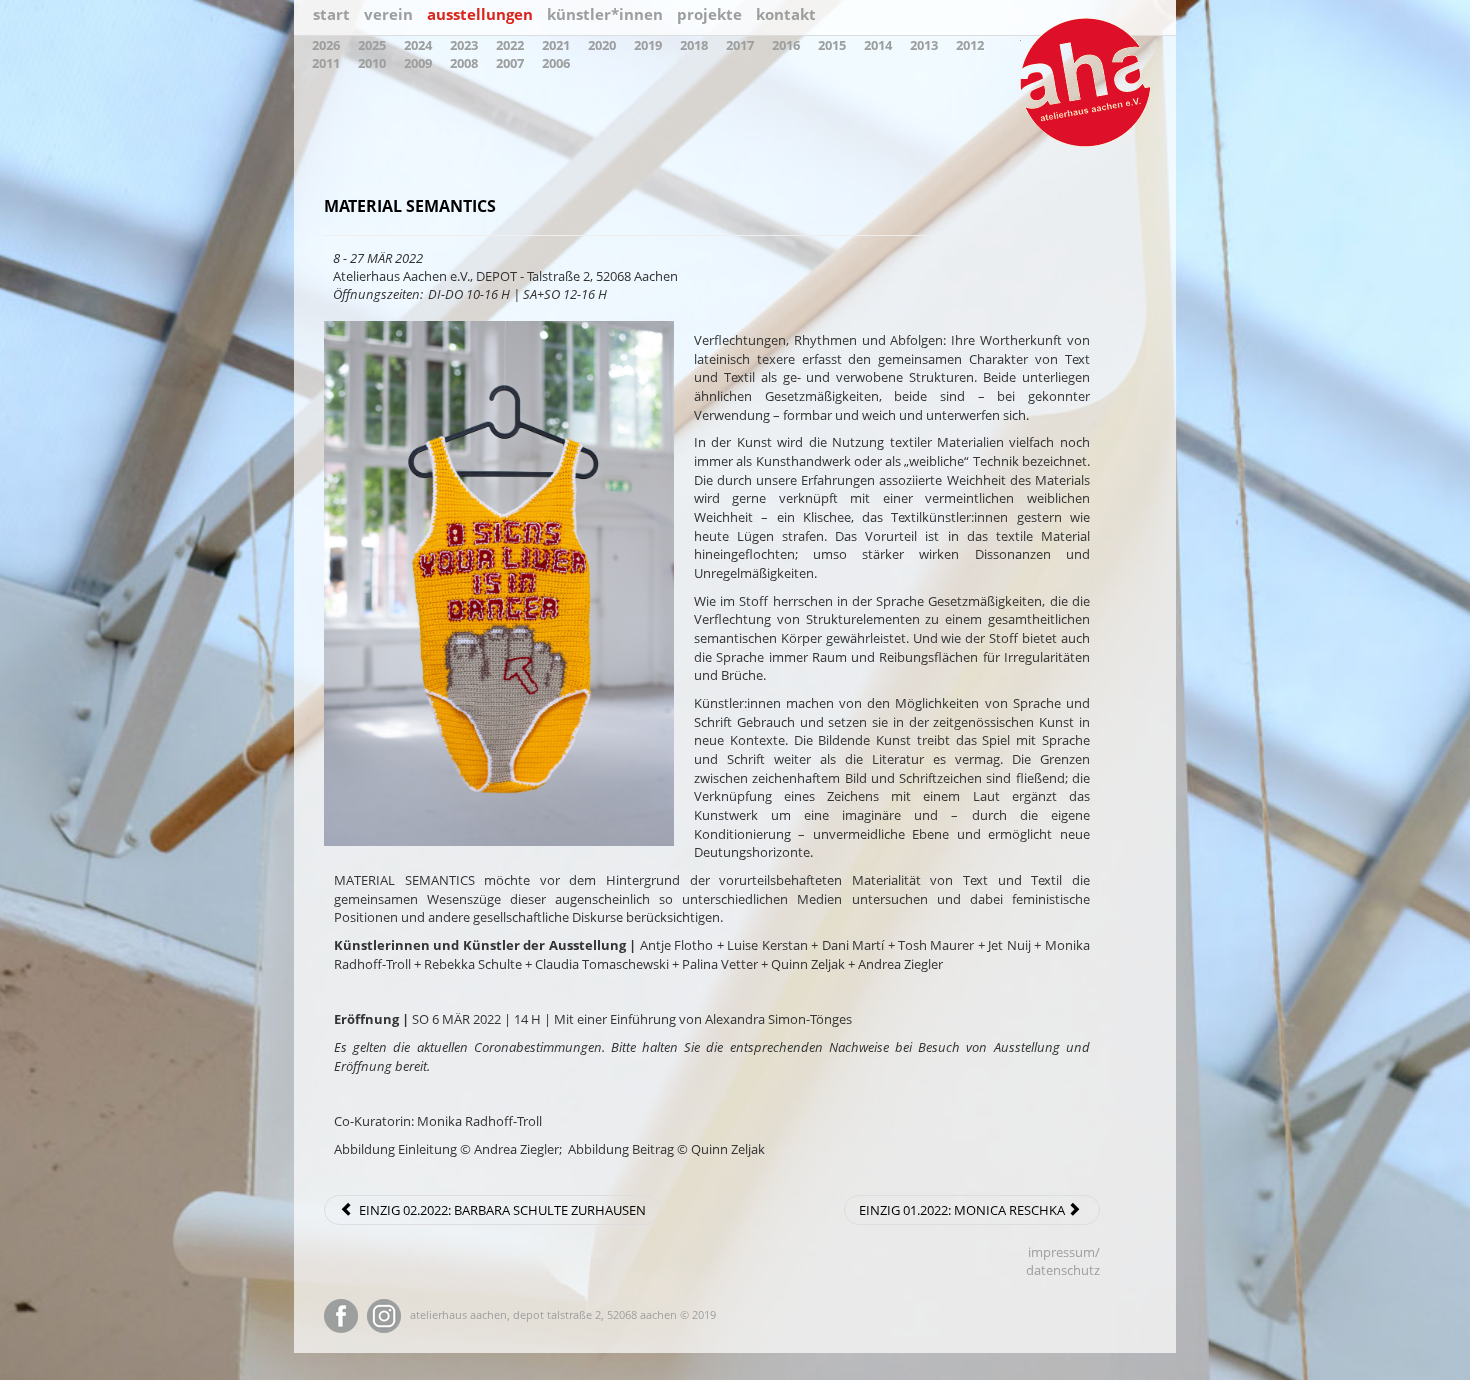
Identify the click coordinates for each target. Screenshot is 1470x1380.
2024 (418, 45)
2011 (326, 63)
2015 (832, 45)
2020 (602, 45)
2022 (510, 45)
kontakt (786, 14)
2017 (740, 45)
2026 (326, 45)
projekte (709, 14)
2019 (648, 45)
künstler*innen (605, 14)
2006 (556, 63)
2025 (372, 45)
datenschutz (1063, 1270)
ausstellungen (480, 14)
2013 (924, 45)
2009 (418, 63)
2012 (970, 45)
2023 (464, 45)
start (331, 14)
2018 (694, 45)
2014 (878, 45)
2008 (464, 63)
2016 (786, 45)
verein (388, 14)
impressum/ (1064, 1252)
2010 (372, 63)
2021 (556, 45)
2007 (510, 63)
